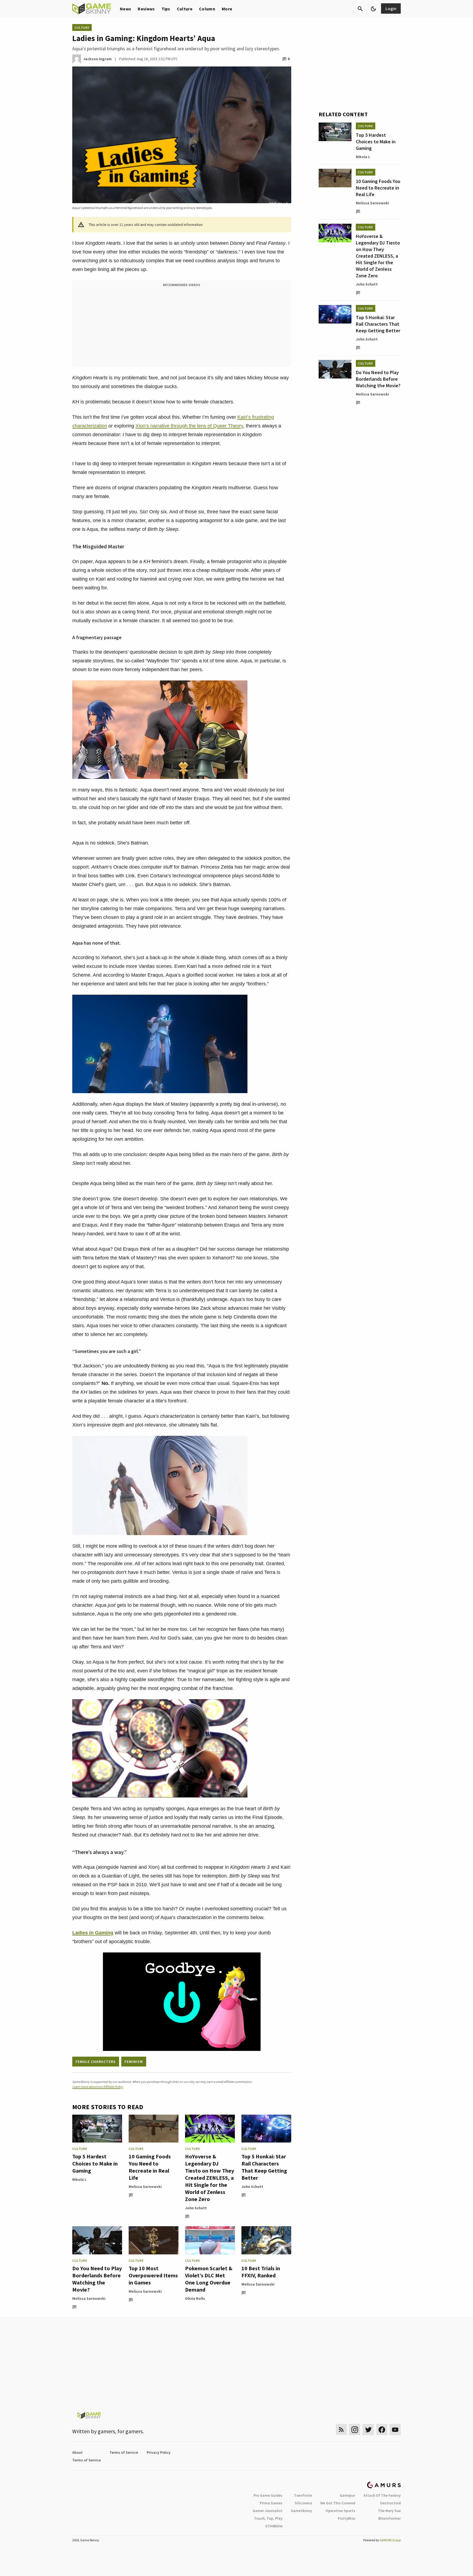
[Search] (360, 9)
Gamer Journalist (268, 2511)
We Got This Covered (338, 2503)
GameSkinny (301, 2511)
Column (207, 9)
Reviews (146, 9)
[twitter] (368, 2430)
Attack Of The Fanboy (382, 2495)
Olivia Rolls (195, 2298)
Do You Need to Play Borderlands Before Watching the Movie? (97, 2279)
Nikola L (79, 2179)
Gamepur (347, 2495)
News (126, 9)
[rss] (341, 2430)
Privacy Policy (159, 2452)
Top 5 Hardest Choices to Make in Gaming (95, 2163)
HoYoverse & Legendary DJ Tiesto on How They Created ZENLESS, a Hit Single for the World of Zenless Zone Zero (210, 2178)
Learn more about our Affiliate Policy (98, 2087)
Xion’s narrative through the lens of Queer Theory (189, 426)
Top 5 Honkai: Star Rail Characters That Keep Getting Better (264, 2167)
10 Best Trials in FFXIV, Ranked (261, 2272)
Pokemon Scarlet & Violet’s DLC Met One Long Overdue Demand (209, 2279)
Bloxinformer (390, 2518)
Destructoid (390, 2503)
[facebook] (382, 2430)
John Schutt (196, 2208)
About (77, 2452)
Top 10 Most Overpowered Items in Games (153, 2275)
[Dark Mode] (373, 9)
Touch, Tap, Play (268, 2518)
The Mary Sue (389, 2511)
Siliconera (303, 2503)
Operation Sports (340, 2511)
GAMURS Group (390, 2540)
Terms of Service (124, 2452)
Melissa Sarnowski (145, 2187)
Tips (166, 9)
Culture (185, 9)
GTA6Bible (274, 2526)
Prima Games (271, 2503)
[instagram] (355, 2430)
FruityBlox (347, 2518)
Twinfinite (303, 2495)
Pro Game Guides (268, 2495)
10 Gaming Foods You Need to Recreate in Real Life (150, 2167)
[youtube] (395, 2430)
